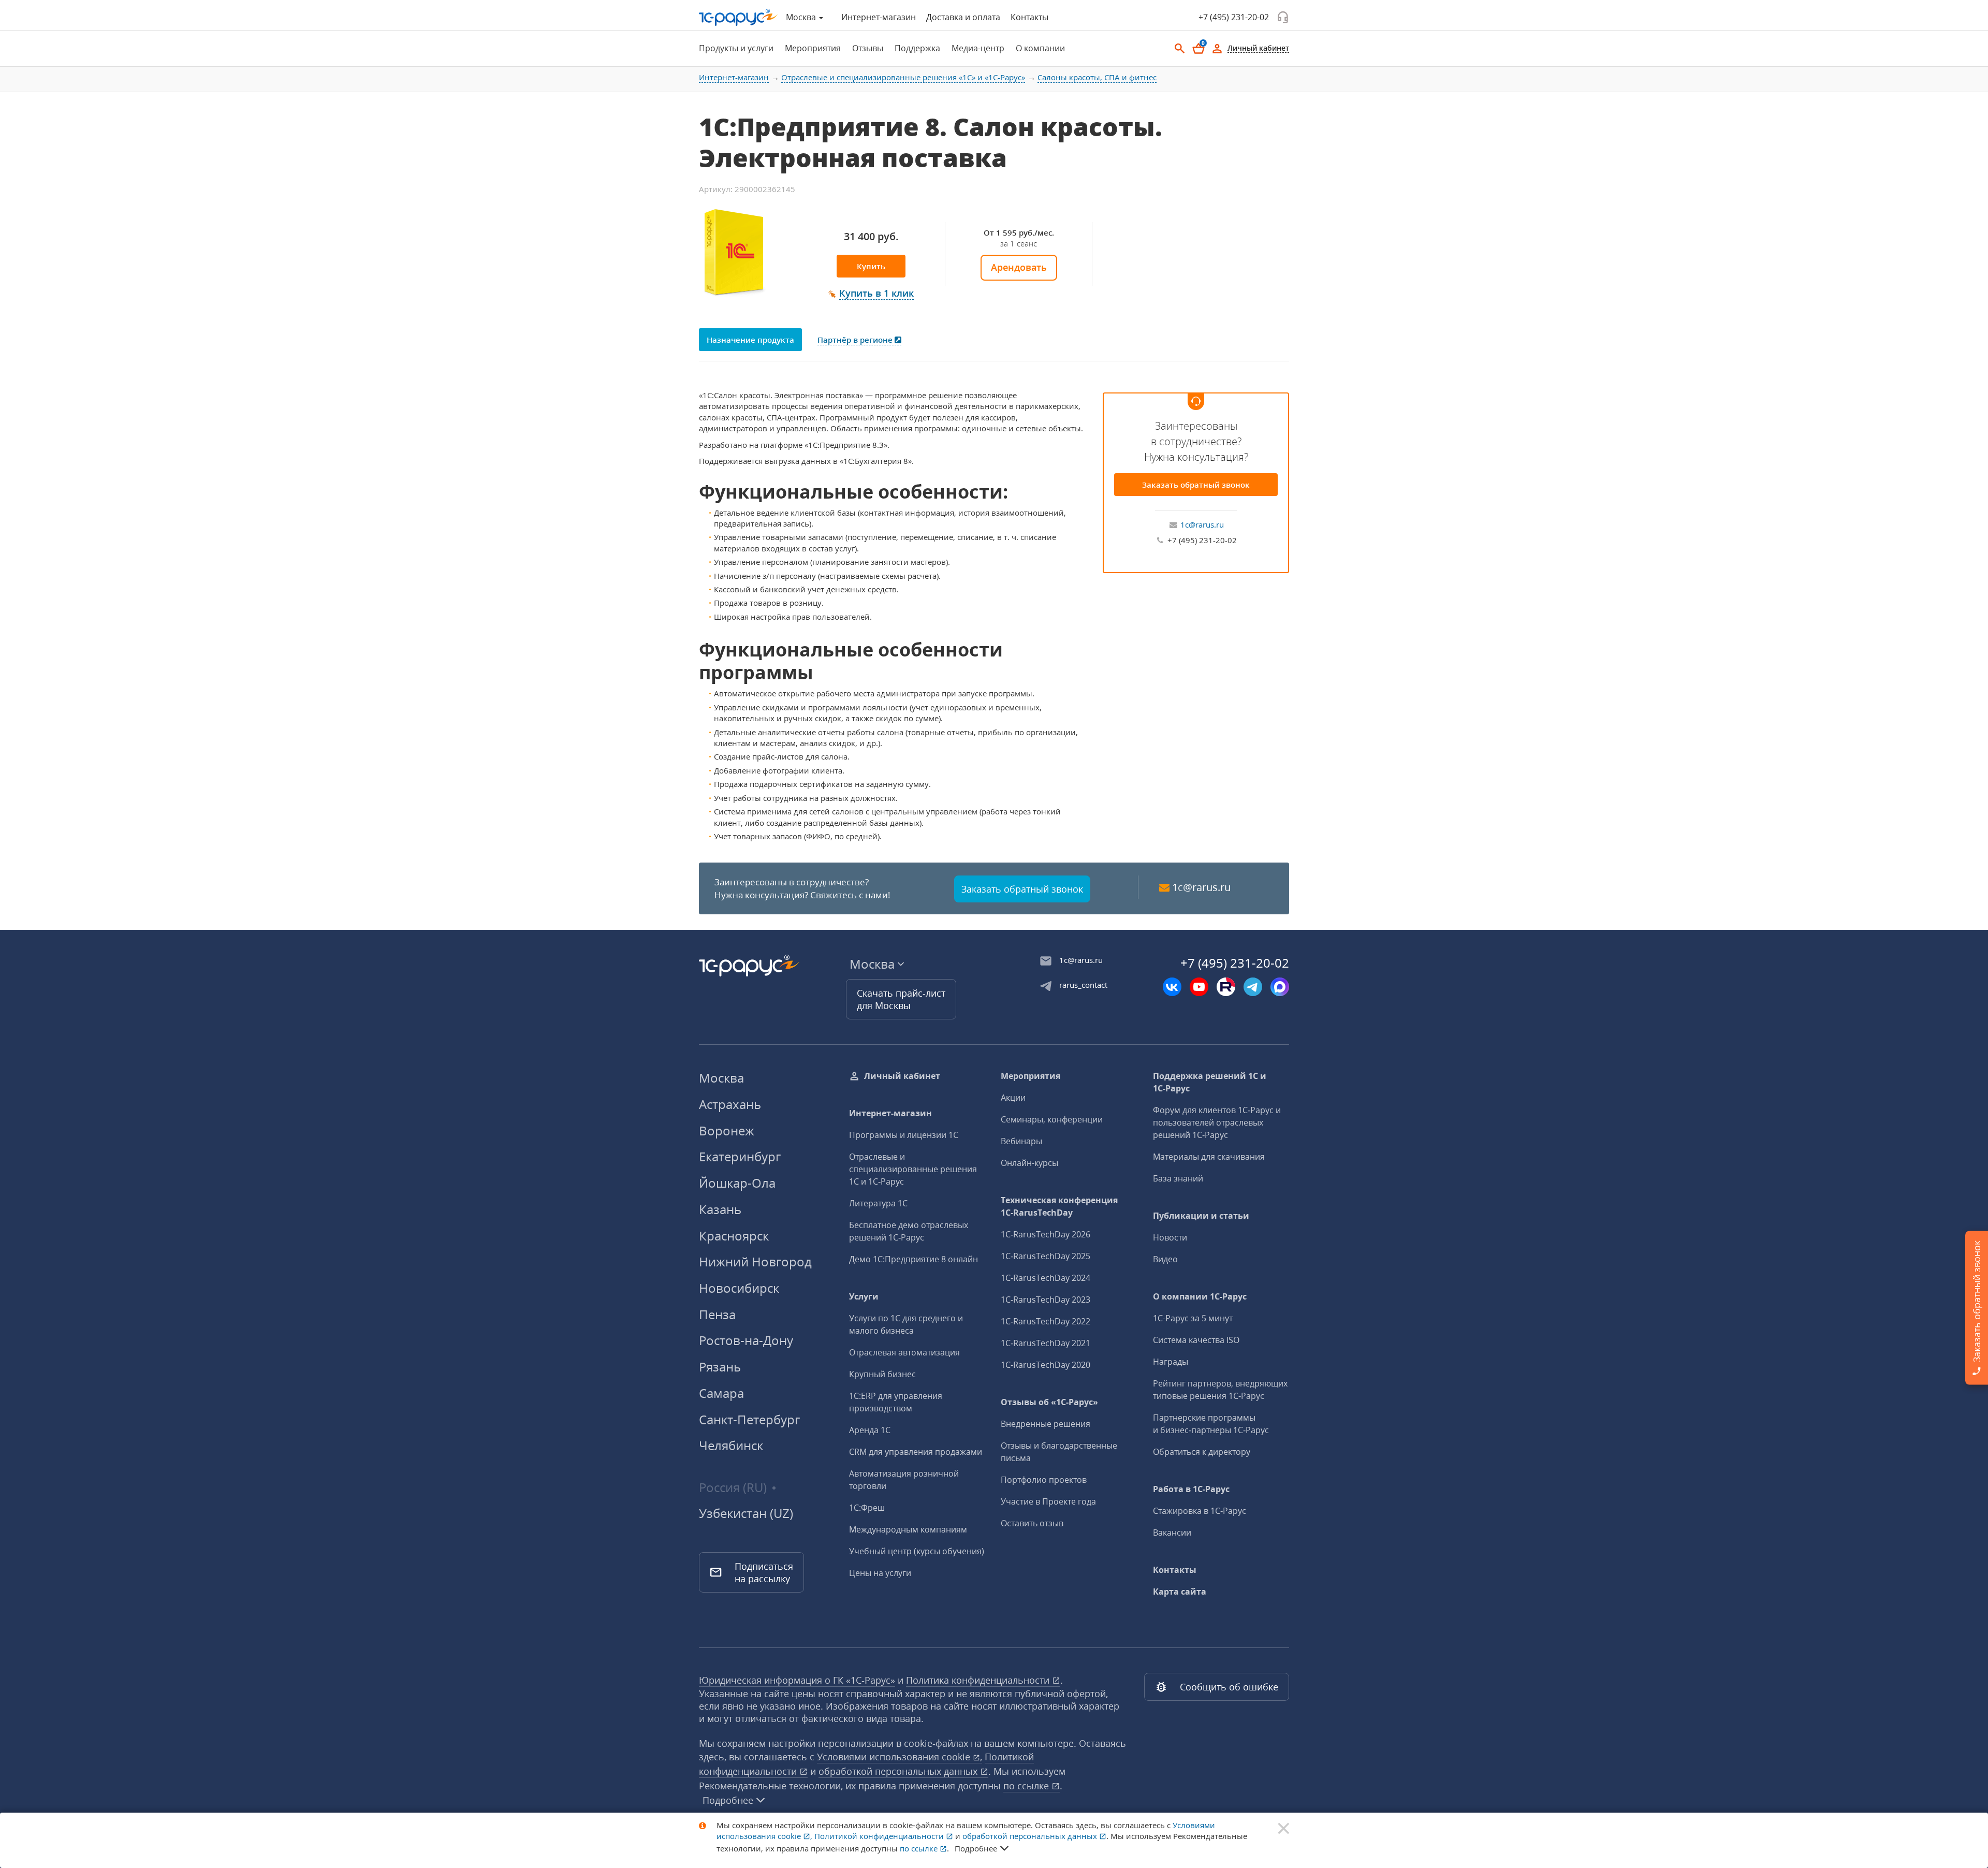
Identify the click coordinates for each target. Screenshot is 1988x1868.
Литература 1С (878, 1203)
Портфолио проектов (1044, 1480)
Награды (1171, 1362)
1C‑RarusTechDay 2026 (1046, 1234)
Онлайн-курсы (1029, 1163)
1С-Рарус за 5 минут (1193, 1318)
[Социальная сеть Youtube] (1199, 987)
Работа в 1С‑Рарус (1191, 1489)
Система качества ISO (1196, 1340)
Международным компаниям (908, 1529)
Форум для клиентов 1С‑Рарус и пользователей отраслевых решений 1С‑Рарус (1217, 1122)
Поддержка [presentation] (917, 48)
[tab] (733, 48)
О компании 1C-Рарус (1200, 1296)
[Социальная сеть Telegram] (1253, 987)
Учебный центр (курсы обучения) (917, 1551)
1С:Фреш (867, 1508)
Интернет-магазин (879, 17)
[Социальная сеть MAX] (1280, 987)
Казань (720, 1209)
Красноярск (734, 1236)
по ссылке (1027, 1786)
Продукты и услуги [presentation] (736, 48)
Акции (1013, 1098)
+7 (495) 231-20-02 (1234, 17)
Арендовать (1019, 267)
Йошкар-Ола (737, 1183)
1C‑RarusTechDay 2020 (1046, 1365)
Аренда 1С (870, 1430)
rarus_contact (1083, 985)
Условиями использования (900, 1757)
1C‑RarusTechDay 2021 (1046, 1343)
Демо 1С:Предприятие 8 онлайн (913, 1259)
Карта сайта (1180, 1592)
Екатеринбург (740, 1156)
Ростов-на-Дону (746, 1340)
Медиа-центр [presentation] (978, 48)
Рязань (720, 1367)
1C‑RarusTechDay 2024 (1046, 1278)
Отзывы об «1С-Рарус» (1049, 1402)
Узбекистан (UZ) (746, 1513)
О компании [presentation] (1040, 48)
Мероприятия (1030, 1076)
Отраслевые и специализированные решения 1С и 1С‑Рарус (913, 1169)
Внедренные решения (1046, 1424)
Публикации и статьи (1201, 1216)
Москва (721, 1078)
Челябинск (731, 1445)
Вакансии (1172, 1533)
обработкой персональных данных (899, 1771)
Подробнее (728, 1800)
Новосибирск (739, 1288)
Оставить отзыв (1032, 1523)
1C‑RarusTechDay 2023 (1046, 1300)
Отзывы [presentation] (868, 48)
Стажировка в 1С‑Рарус (1200, 1511)
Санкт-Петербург (749, 1419)
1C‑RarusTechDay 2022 (1046, 1321)
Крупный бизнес (882, 1374)
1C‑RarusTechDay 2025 (1046, 1256)
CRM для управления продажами (916, 1452)
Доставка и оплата (963, 17)
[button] (871, 294)
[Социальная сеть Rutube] (1226, 987)
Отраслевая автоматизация (904, 1352)
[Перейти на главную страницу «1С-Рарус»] (738, 17)
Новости (1170, 1237)
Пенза (717, 1314)
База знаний (1178, 1178)
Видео (1165, 1259)
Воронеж (727, 1130)
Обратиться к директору (1202, 1452)
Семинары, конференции (1052, 1119)
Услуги (864, 1296)
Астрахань (730, 1104)
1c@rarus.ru (1202, 524)
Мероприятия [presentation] (813, 48)
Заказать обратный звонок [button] (1022, 889)
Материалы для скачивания (1209, 1157)
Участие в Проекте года (1048, 1501)
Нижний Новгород (755, 1261)
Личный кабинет (902, 1076)
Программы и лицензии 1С (904, 1135)
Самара (721, 1393)
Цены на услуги (880, 1573)
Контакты (1029, 17)
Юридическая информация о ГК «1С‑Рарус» (797, 1680)
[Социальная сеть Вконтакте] (1172, 987)
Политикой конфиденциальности (880, 1836)
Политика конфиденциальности (979, 1680)
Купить (871, 266)
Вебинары (1021, 1141)
